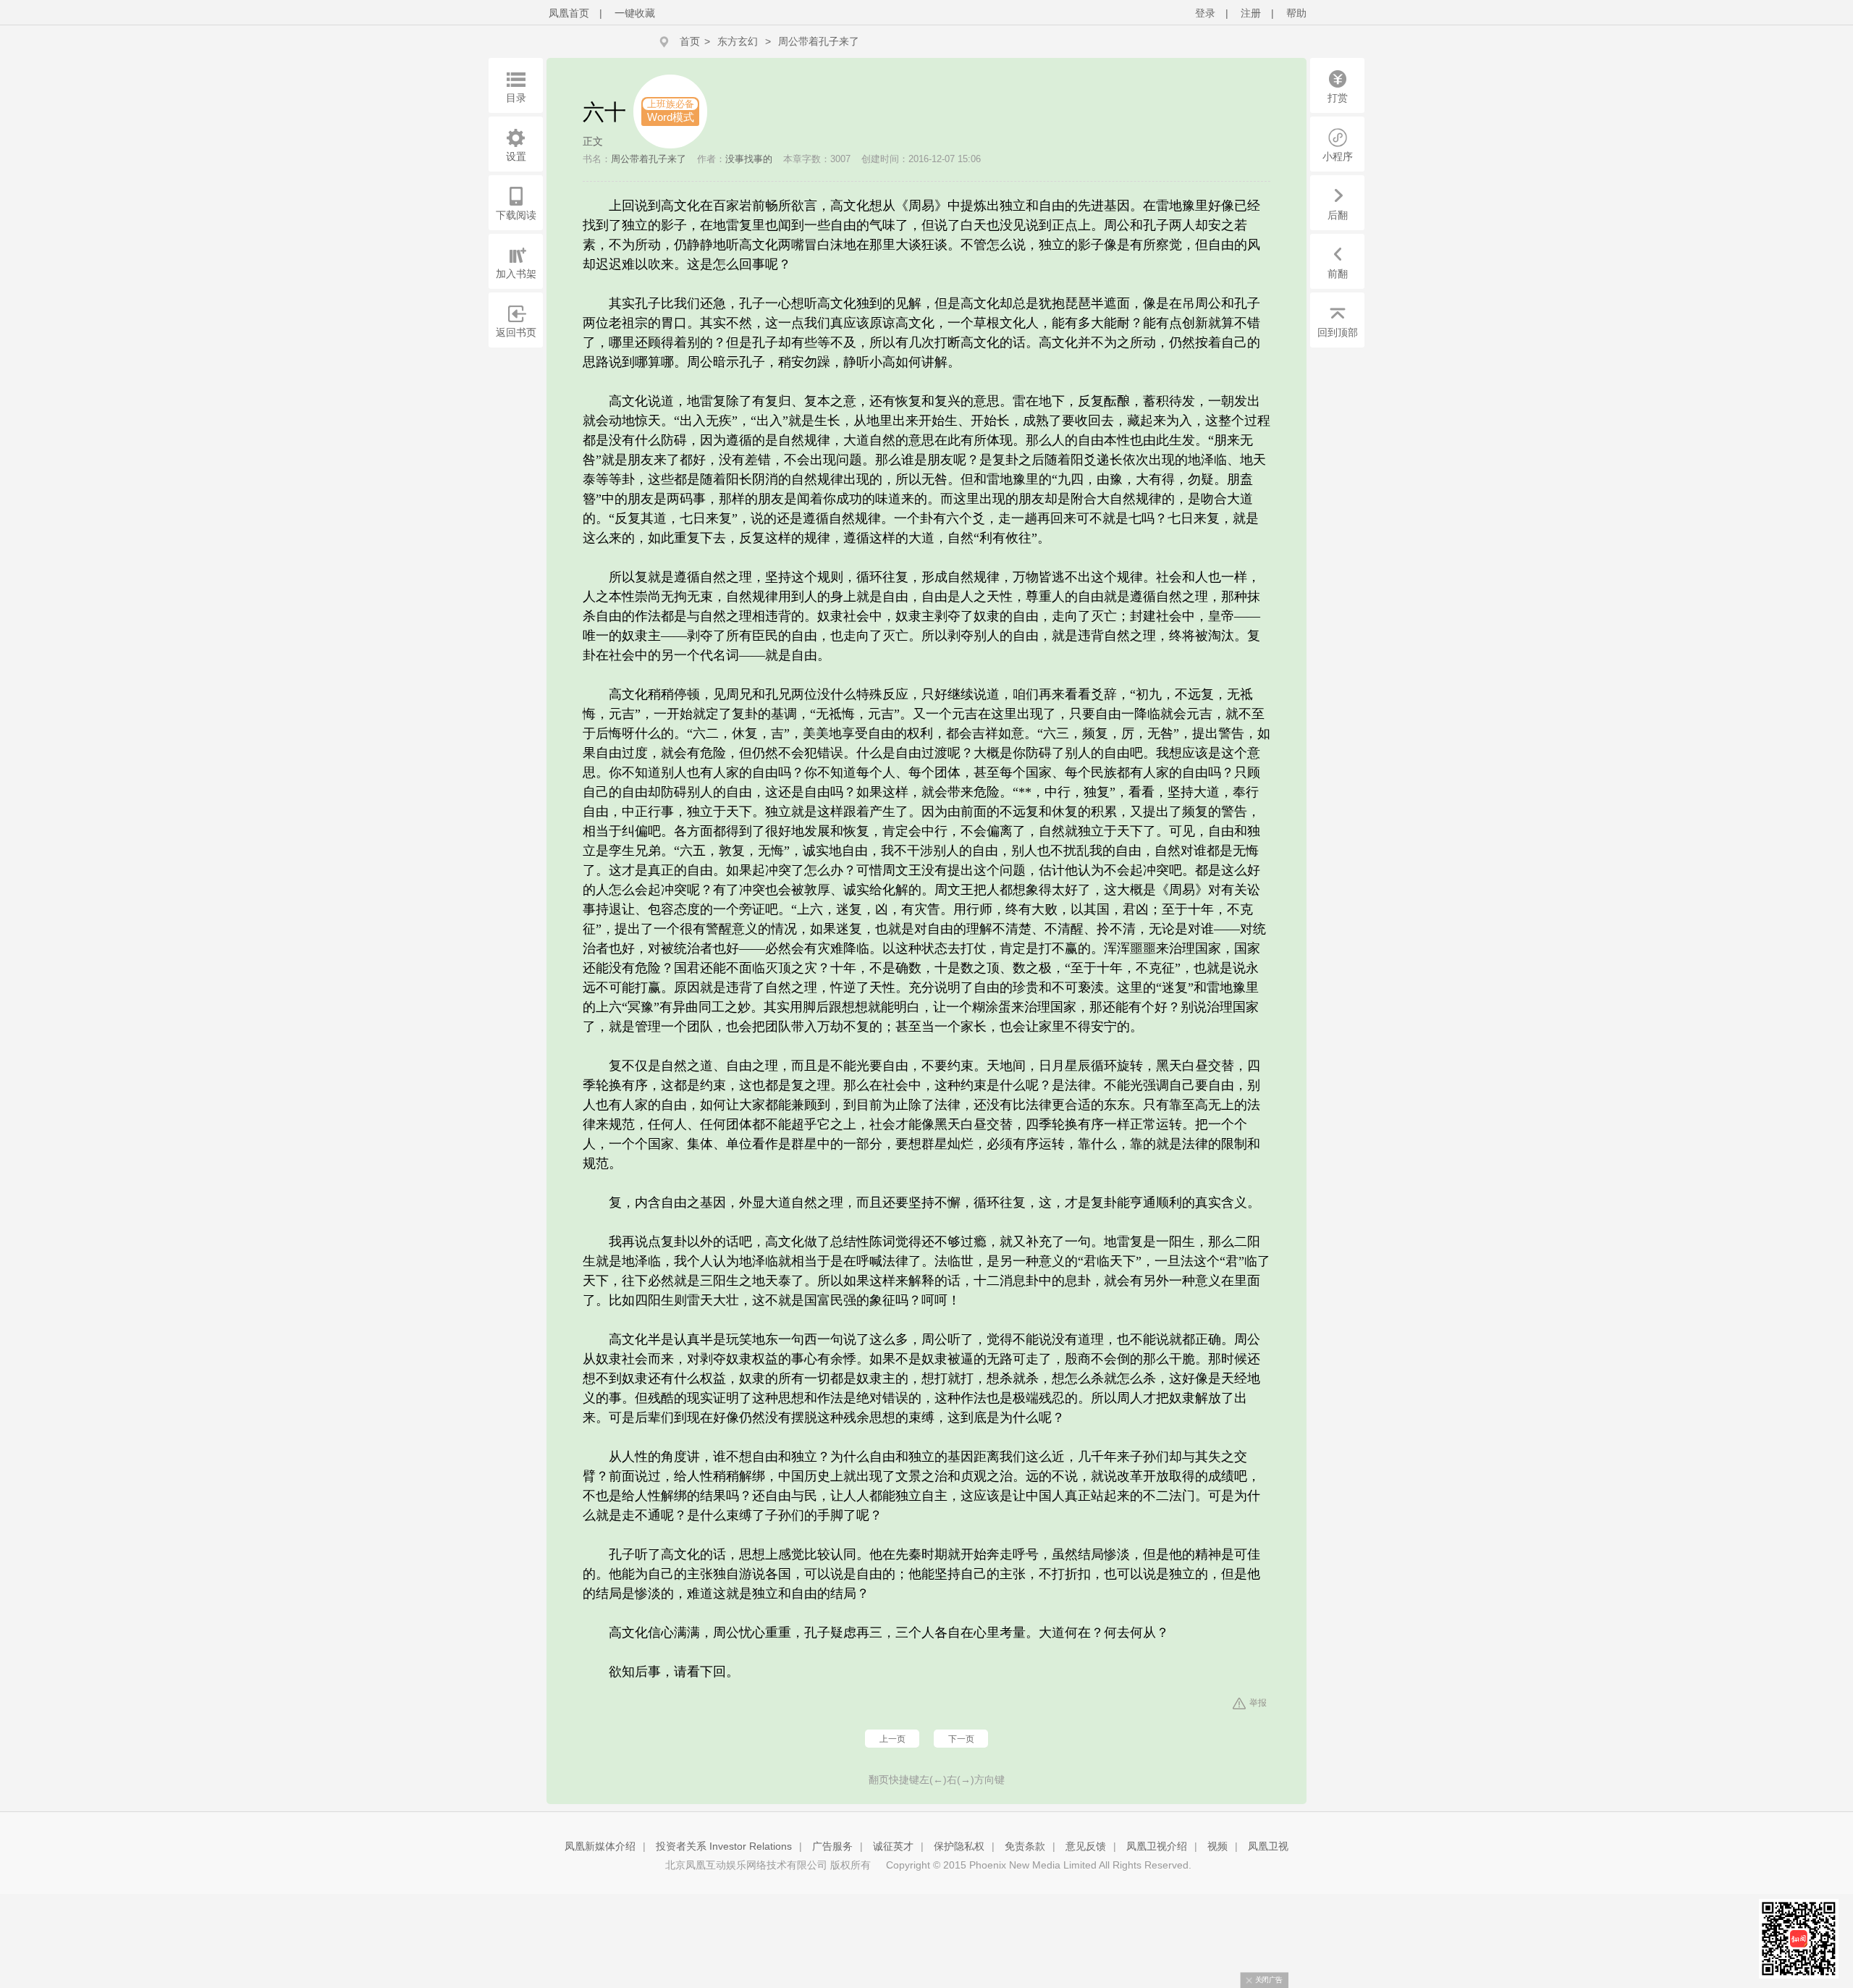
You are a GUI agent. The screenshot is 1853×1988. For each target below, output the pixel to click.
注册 (1251, 13)
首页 (690, 41)
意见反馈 (1086, 1846)
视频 (1217, 1846)
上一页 (892, 1739)
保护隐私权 (959, 1846)
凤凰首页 (569, 13)
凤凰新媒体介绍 (600, 1846)
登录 (1205, 13)
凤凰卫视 (1268, 1846)
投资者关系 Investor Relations (724, 1846)
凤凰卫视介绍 (1157, 1846)
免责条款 (1025, 1846)
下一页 (961, 1739)
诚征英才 (893, 1846)
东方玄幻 (738, 41)
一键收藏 (635, 13)
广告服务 (832, 1846)
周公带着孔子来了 (819, 41)
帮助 (1296, 13)
